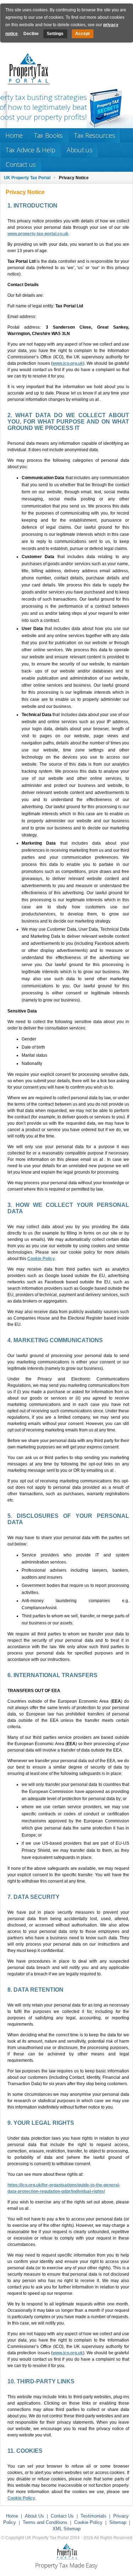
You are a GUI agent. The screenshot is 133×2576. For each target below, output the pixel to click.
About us (80, 150)
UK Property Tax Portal (27, 178)
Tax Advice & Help (31, 150)
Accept (82, 34)
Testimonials (93, 2516)
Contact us (21, 164)
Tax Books (48, 135)
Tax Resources (95, 135)
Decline (31, 34)
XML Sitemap (66, 2529)
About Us (34, 2516)
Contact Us (62, 2516)
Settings (55, 34)
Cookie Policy (41, 1259)
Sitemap (118, 2522)
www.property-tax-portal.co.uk (38, 234)
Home (14, 135)
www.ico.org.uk (68, 363)
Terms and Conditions (45, 2522)
